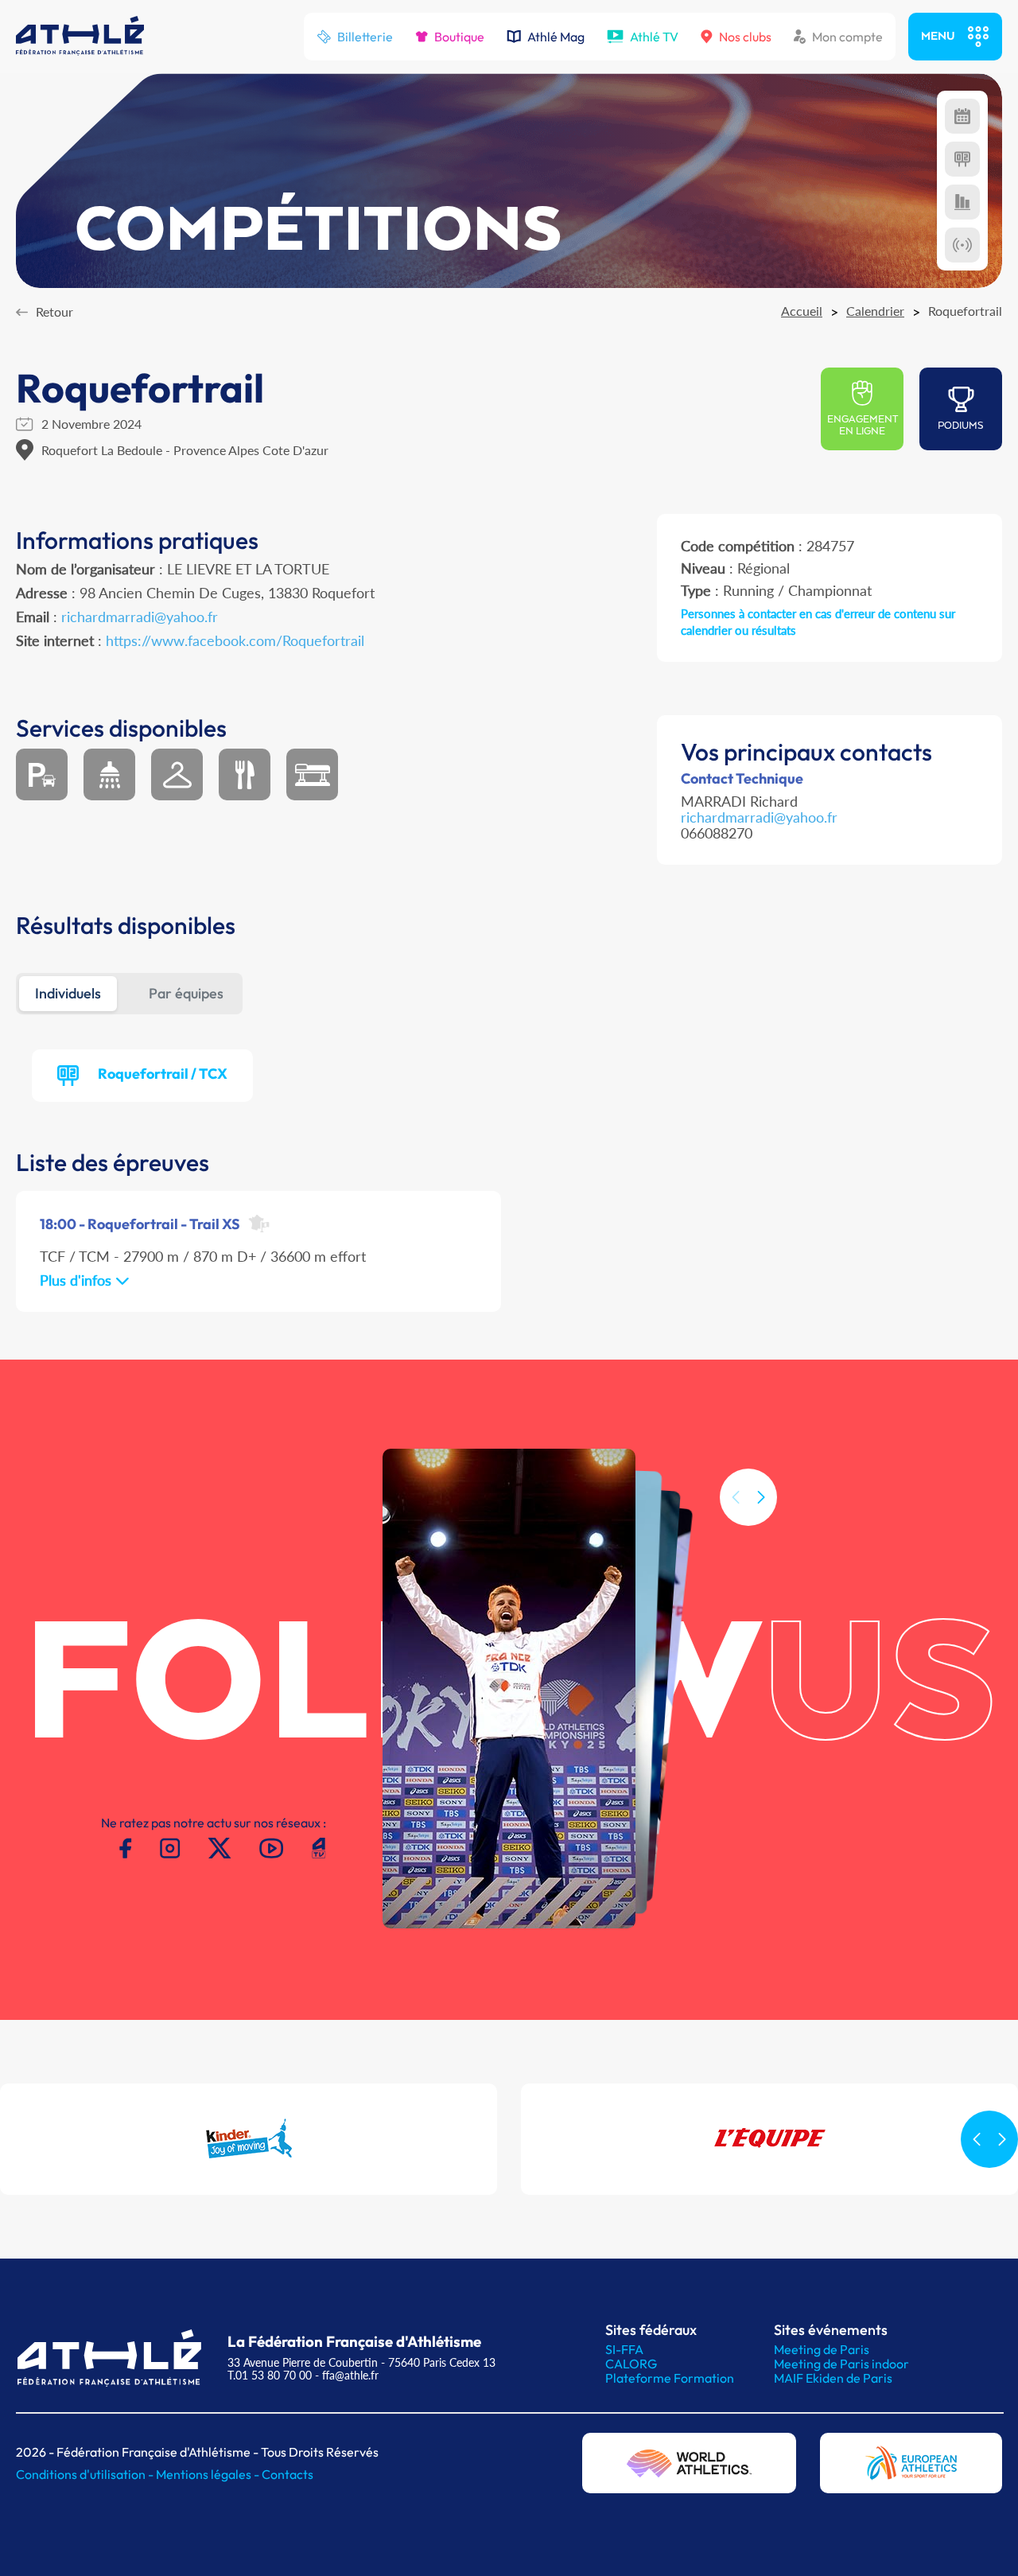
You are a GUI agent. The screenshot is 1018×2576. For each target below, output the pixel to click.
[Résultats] (962, 159)
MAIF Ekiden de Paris (833, 2378)
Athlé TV (654, 37)
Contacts (288, 2474)
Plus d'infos (78, 1280)
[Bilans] (962, 202)
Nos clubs (745, 37)
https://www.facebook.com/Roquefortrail (235, 640)
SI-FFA (624, 2349)
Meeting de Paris (822, 2349)
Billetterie (365, 37)
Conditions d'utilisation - (86, 2474)
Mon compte (847, 37)
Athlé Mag (556, 37)
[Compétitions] (962, 116)
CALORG (631, 2364)
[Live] (962, 245)
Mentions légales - (209, 2474)
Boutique (459, 37)
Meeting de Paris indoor (841, 2364)
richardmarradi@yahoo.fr (140, 617)
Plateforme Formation (670, 2378)
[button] (761, 1497)
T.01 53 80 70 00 (270, 2375)
